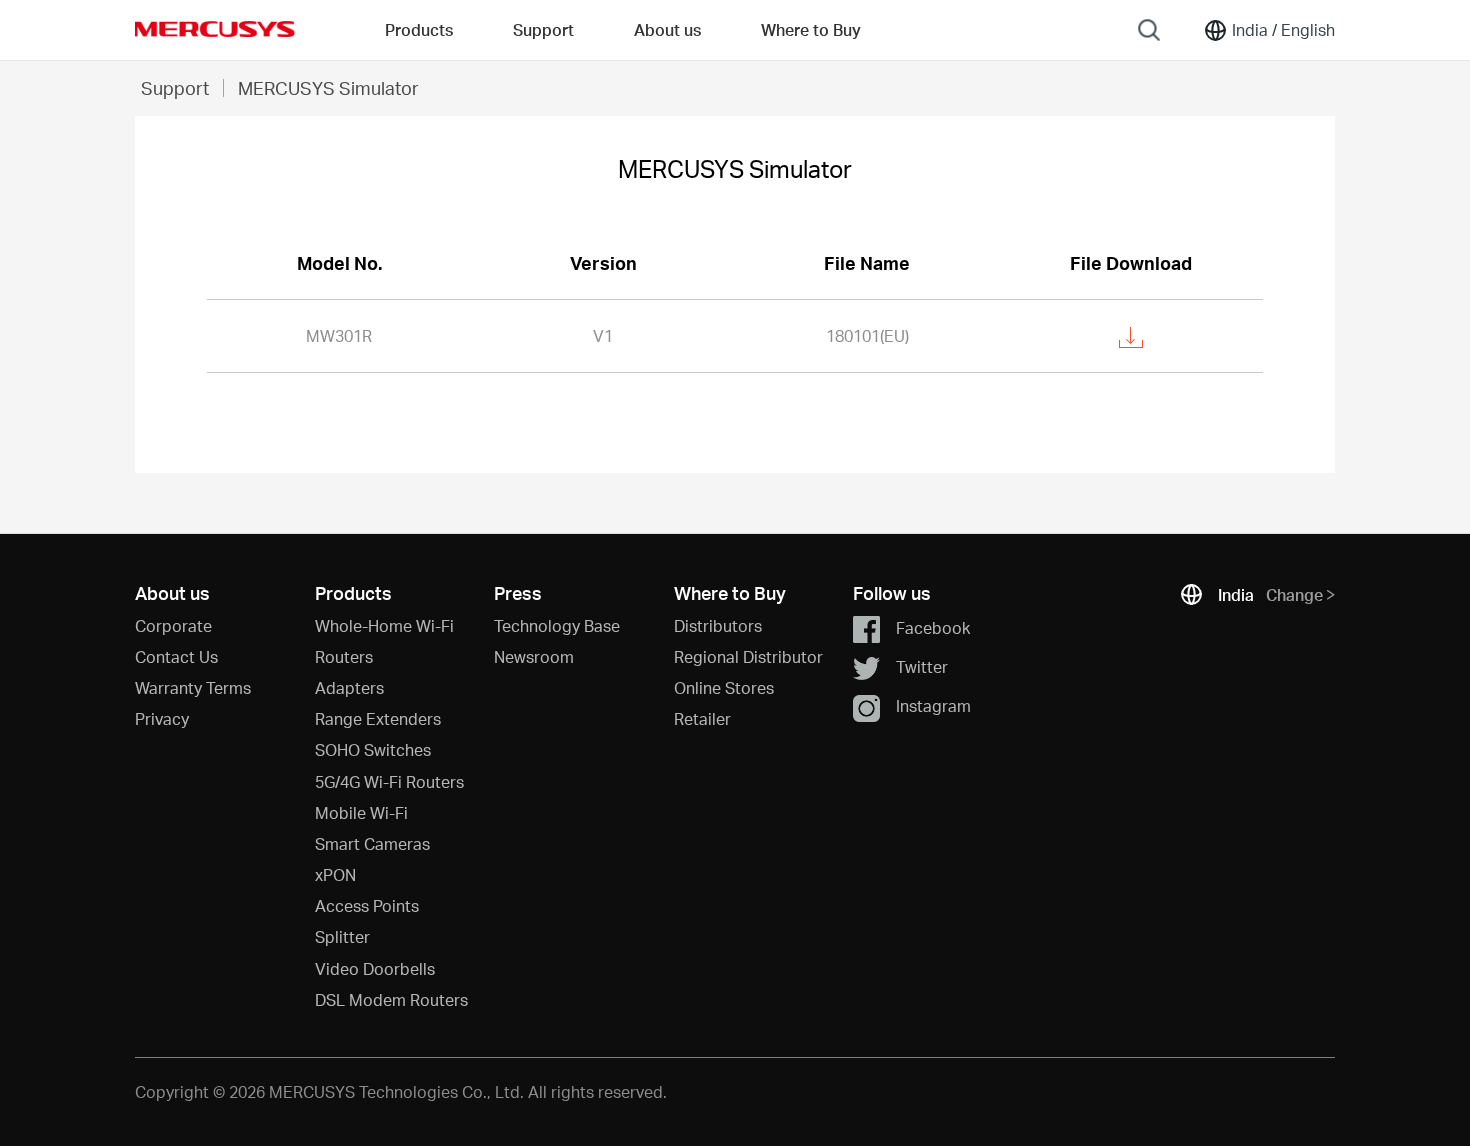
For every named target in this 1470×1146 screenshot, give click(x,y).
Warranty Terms (193, 687)
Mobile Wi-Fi (361, 812)
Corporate (173, 625)
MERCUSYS (215, 29)
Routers (344, 656)
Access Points (367, 905)
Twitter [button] (922, 666)
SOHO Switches (373, 749)
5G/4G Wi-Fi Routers (389, 781)
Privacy (162, 718)
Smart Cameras (372, 843)
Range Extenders (378, 718)
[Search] (1149, 30)
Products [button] (419, 29)
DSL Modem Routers (391, 999)
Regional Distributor (748, 656)
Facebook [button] (933, 626)
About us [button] (667, 29)
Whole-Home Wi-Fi (384, 625)
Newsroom (534, 656)
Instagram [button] (933, 705)
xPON (335, 874)
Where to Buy (811, 29)
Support (175, 87)
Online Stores (724, 687)
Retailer (702, 718)
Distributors (718, 625)
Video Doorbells (375, 968)
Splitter (342, 936)
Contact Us (176, 656)
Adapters (349, 687)
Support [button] (543, 29)
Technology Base (557, 625)
